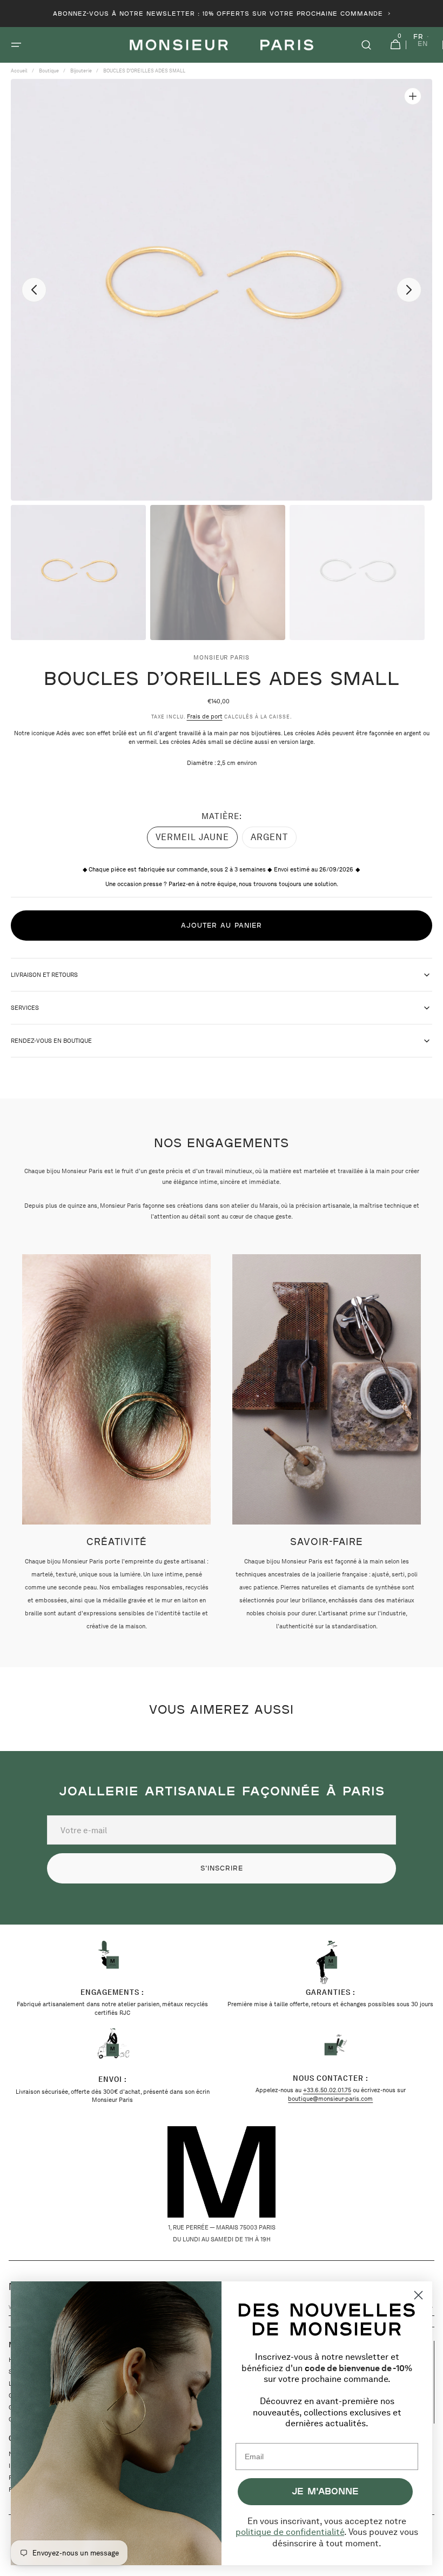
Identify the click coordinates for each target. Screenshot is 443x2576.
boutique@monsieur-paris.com (330, 2099)
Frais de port (205, 716)
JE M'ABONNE (325, 2491)
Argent (274, 840)
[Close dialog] (418, 2295)
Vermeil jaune (192, 840)
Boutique (49, 71)
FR (418, 37)
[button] (16, 45)
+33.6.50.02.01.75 (327, 2090)
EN (423, 44)
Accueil (19, 71)
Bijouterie (81, 71)
